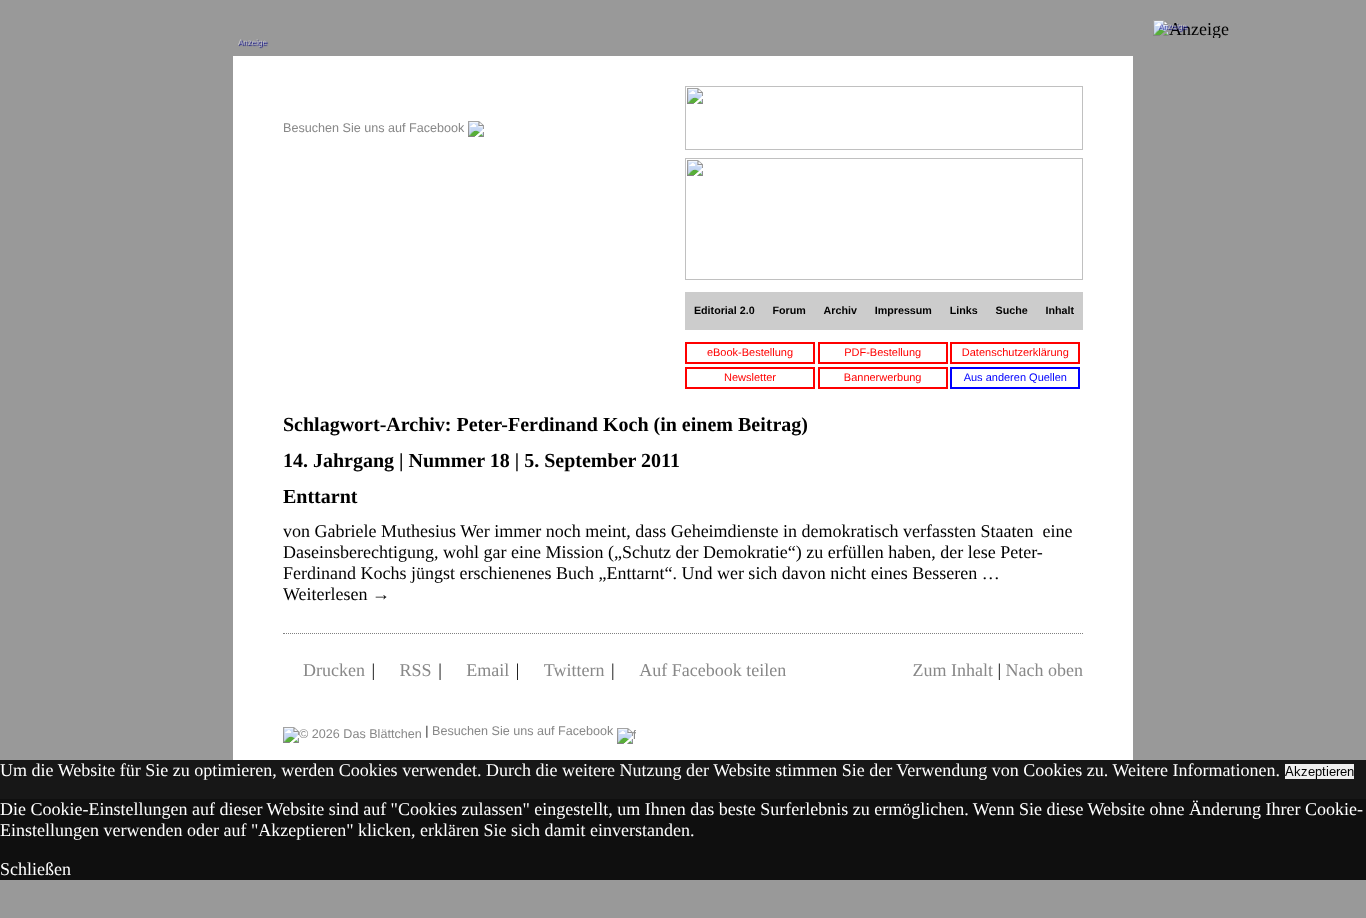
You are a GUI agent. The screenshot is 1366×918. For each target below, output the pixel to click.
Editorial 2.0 (724, 311)
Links (964, 311)
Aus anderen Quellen (1015, 378)
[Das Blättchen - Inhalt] (383, 96)
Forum (788, 311)
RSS (416, 670)
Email (487, 670)
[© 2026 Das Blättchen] (352, 731)
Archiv (840, 311)
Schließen (35, 869)
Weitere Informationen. (1196, 770)
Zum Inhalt (952, 670)
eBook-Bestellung (750, 353)
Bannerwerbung (883, 378)
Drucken (334, 670)
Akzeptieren (1319, 771)
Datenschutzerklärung (1015, 353)
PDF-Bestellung (882, 353)
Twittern (574, 670)
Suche (1012, 311)
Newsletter (750, 378)
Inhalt (1060, 311)
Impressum (903, 311)
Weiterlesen (336, 594)
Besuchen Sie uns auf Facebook (375, 128)
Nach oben (1044, 670)
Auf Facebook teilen (712, 670)
